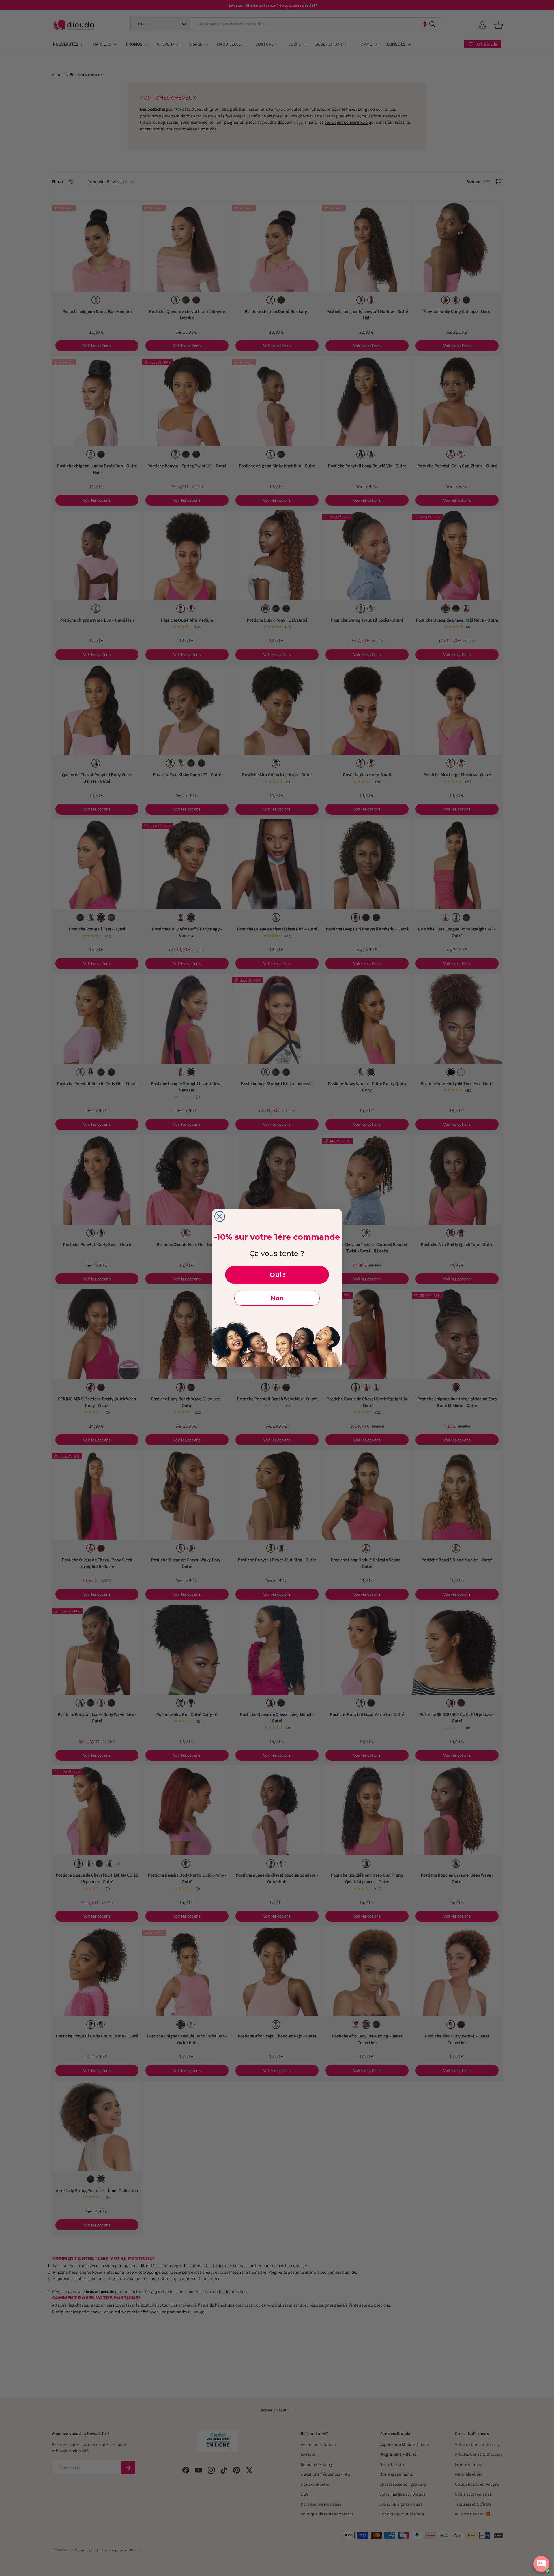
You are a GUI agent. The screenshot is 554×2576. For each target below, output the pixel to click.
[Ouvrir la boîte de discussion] (541, 2564)
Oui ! (277, 1275)
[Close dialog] (220, 1216)
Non (277, 1298)
